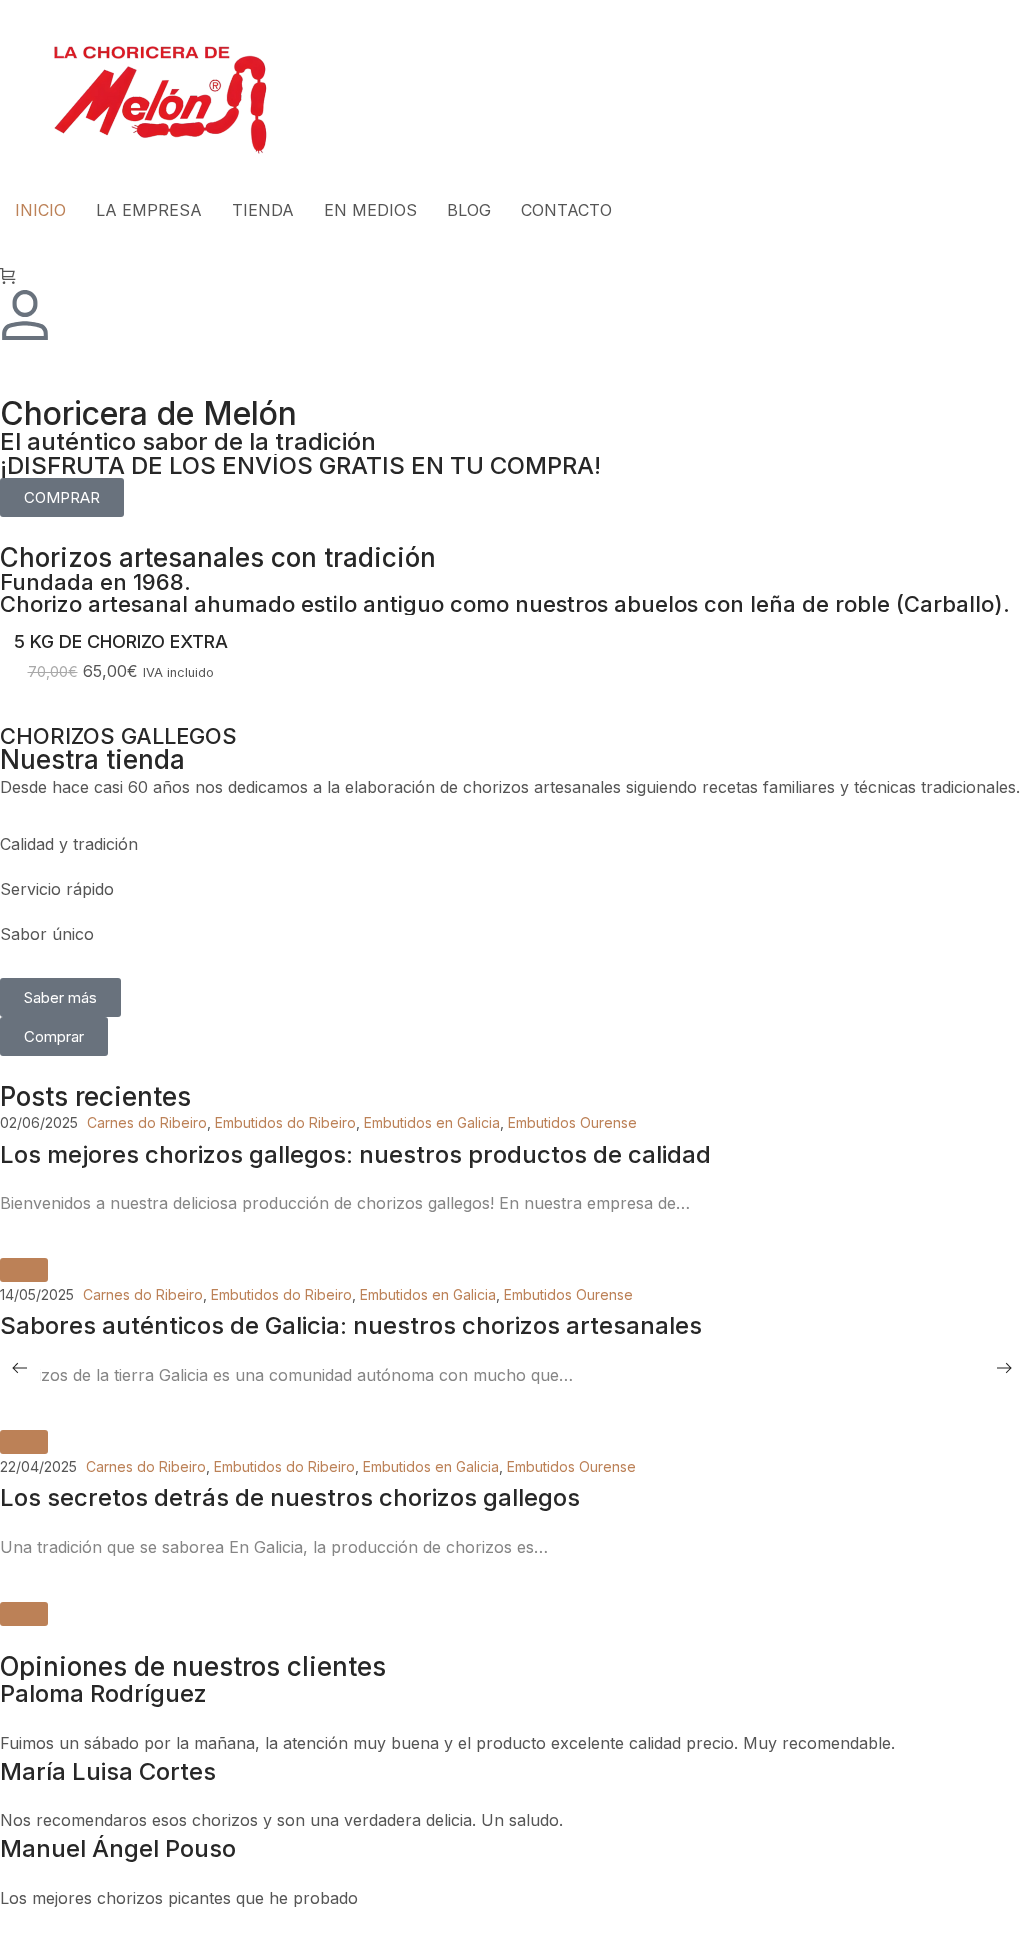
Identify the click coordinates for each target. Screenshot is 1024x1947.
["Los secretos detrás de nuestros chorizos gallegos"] (24, 1614)
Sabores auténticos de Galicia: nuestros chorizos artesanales (351, 1325)
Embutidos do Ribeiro (285, 1122)
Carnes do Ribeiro (147, 1122)
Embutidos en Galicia (432, 1122)
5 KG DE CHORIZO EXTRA (121, 641)
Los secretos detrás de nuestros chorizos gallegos (290, 1497)
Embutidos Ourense (572, 1122)
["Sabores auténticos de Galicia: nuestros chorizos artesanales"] (24, 1442)
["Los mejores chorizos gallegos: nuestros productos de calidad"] (24, 1270)
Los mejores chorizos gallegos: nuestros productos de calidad (355, 1154)
